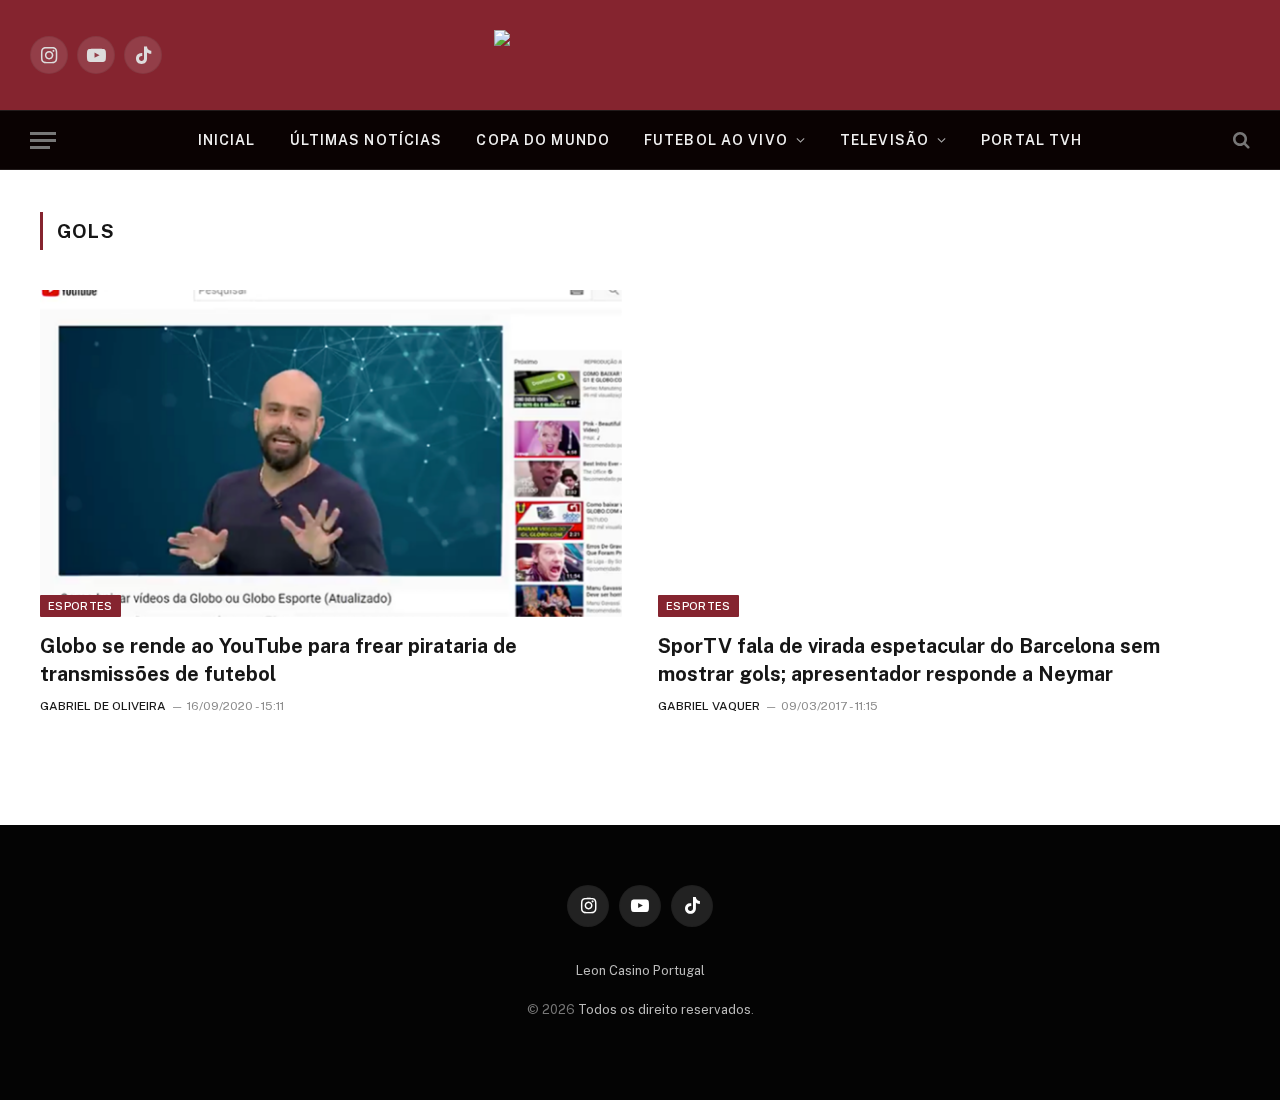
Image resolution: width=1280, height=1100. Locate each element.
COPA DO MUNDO (543, 140)
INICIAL (227, 140)
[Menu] (43, 140)
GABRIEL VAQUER (709, 706)
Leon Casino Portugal (640, 970)
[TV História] (640, 55)
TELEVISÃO (884, 140)
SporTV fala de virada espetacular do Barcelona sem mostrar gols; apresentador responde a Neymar (909, 659)
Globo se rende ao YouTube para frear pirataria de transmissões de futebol (278, 659)
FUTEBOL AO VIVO (716, 140)
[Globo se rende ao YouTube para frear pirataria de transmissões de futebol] (331, 453)
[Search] (1239, 140)
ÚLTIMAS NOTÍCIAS (366, 140)
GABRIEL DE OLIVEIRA (103, 706)
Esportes (80, 606)
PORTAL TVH (1031, 140)
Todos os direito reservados (664, 1009)
